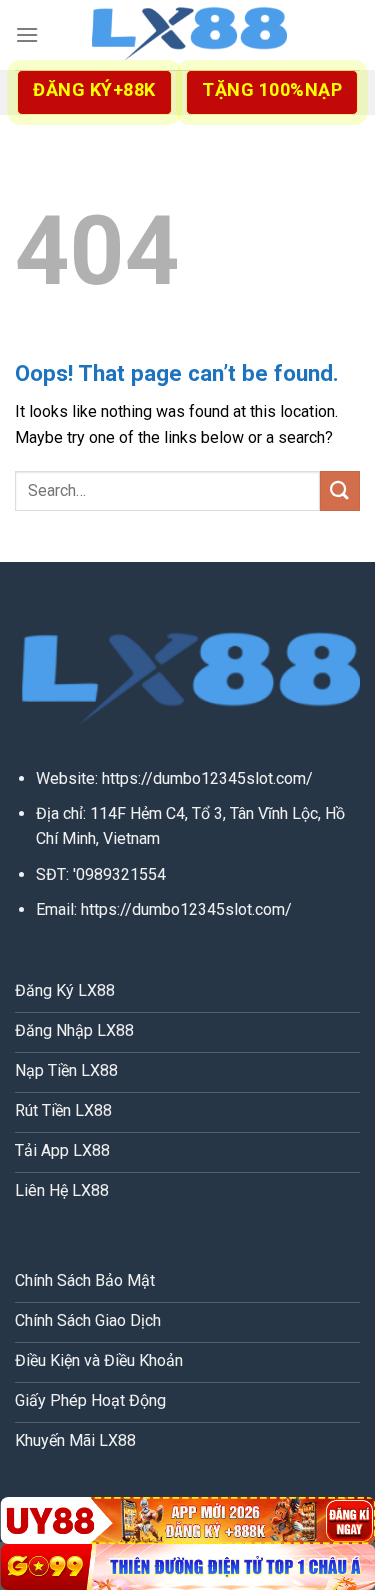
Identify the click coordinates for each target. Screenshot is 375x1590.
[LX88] (188, 35)
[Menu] (27, 34)
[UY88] (187, 1520)
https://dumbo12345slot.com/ (207, 778)
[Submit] (340, 490)
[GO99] (187, 1567)
